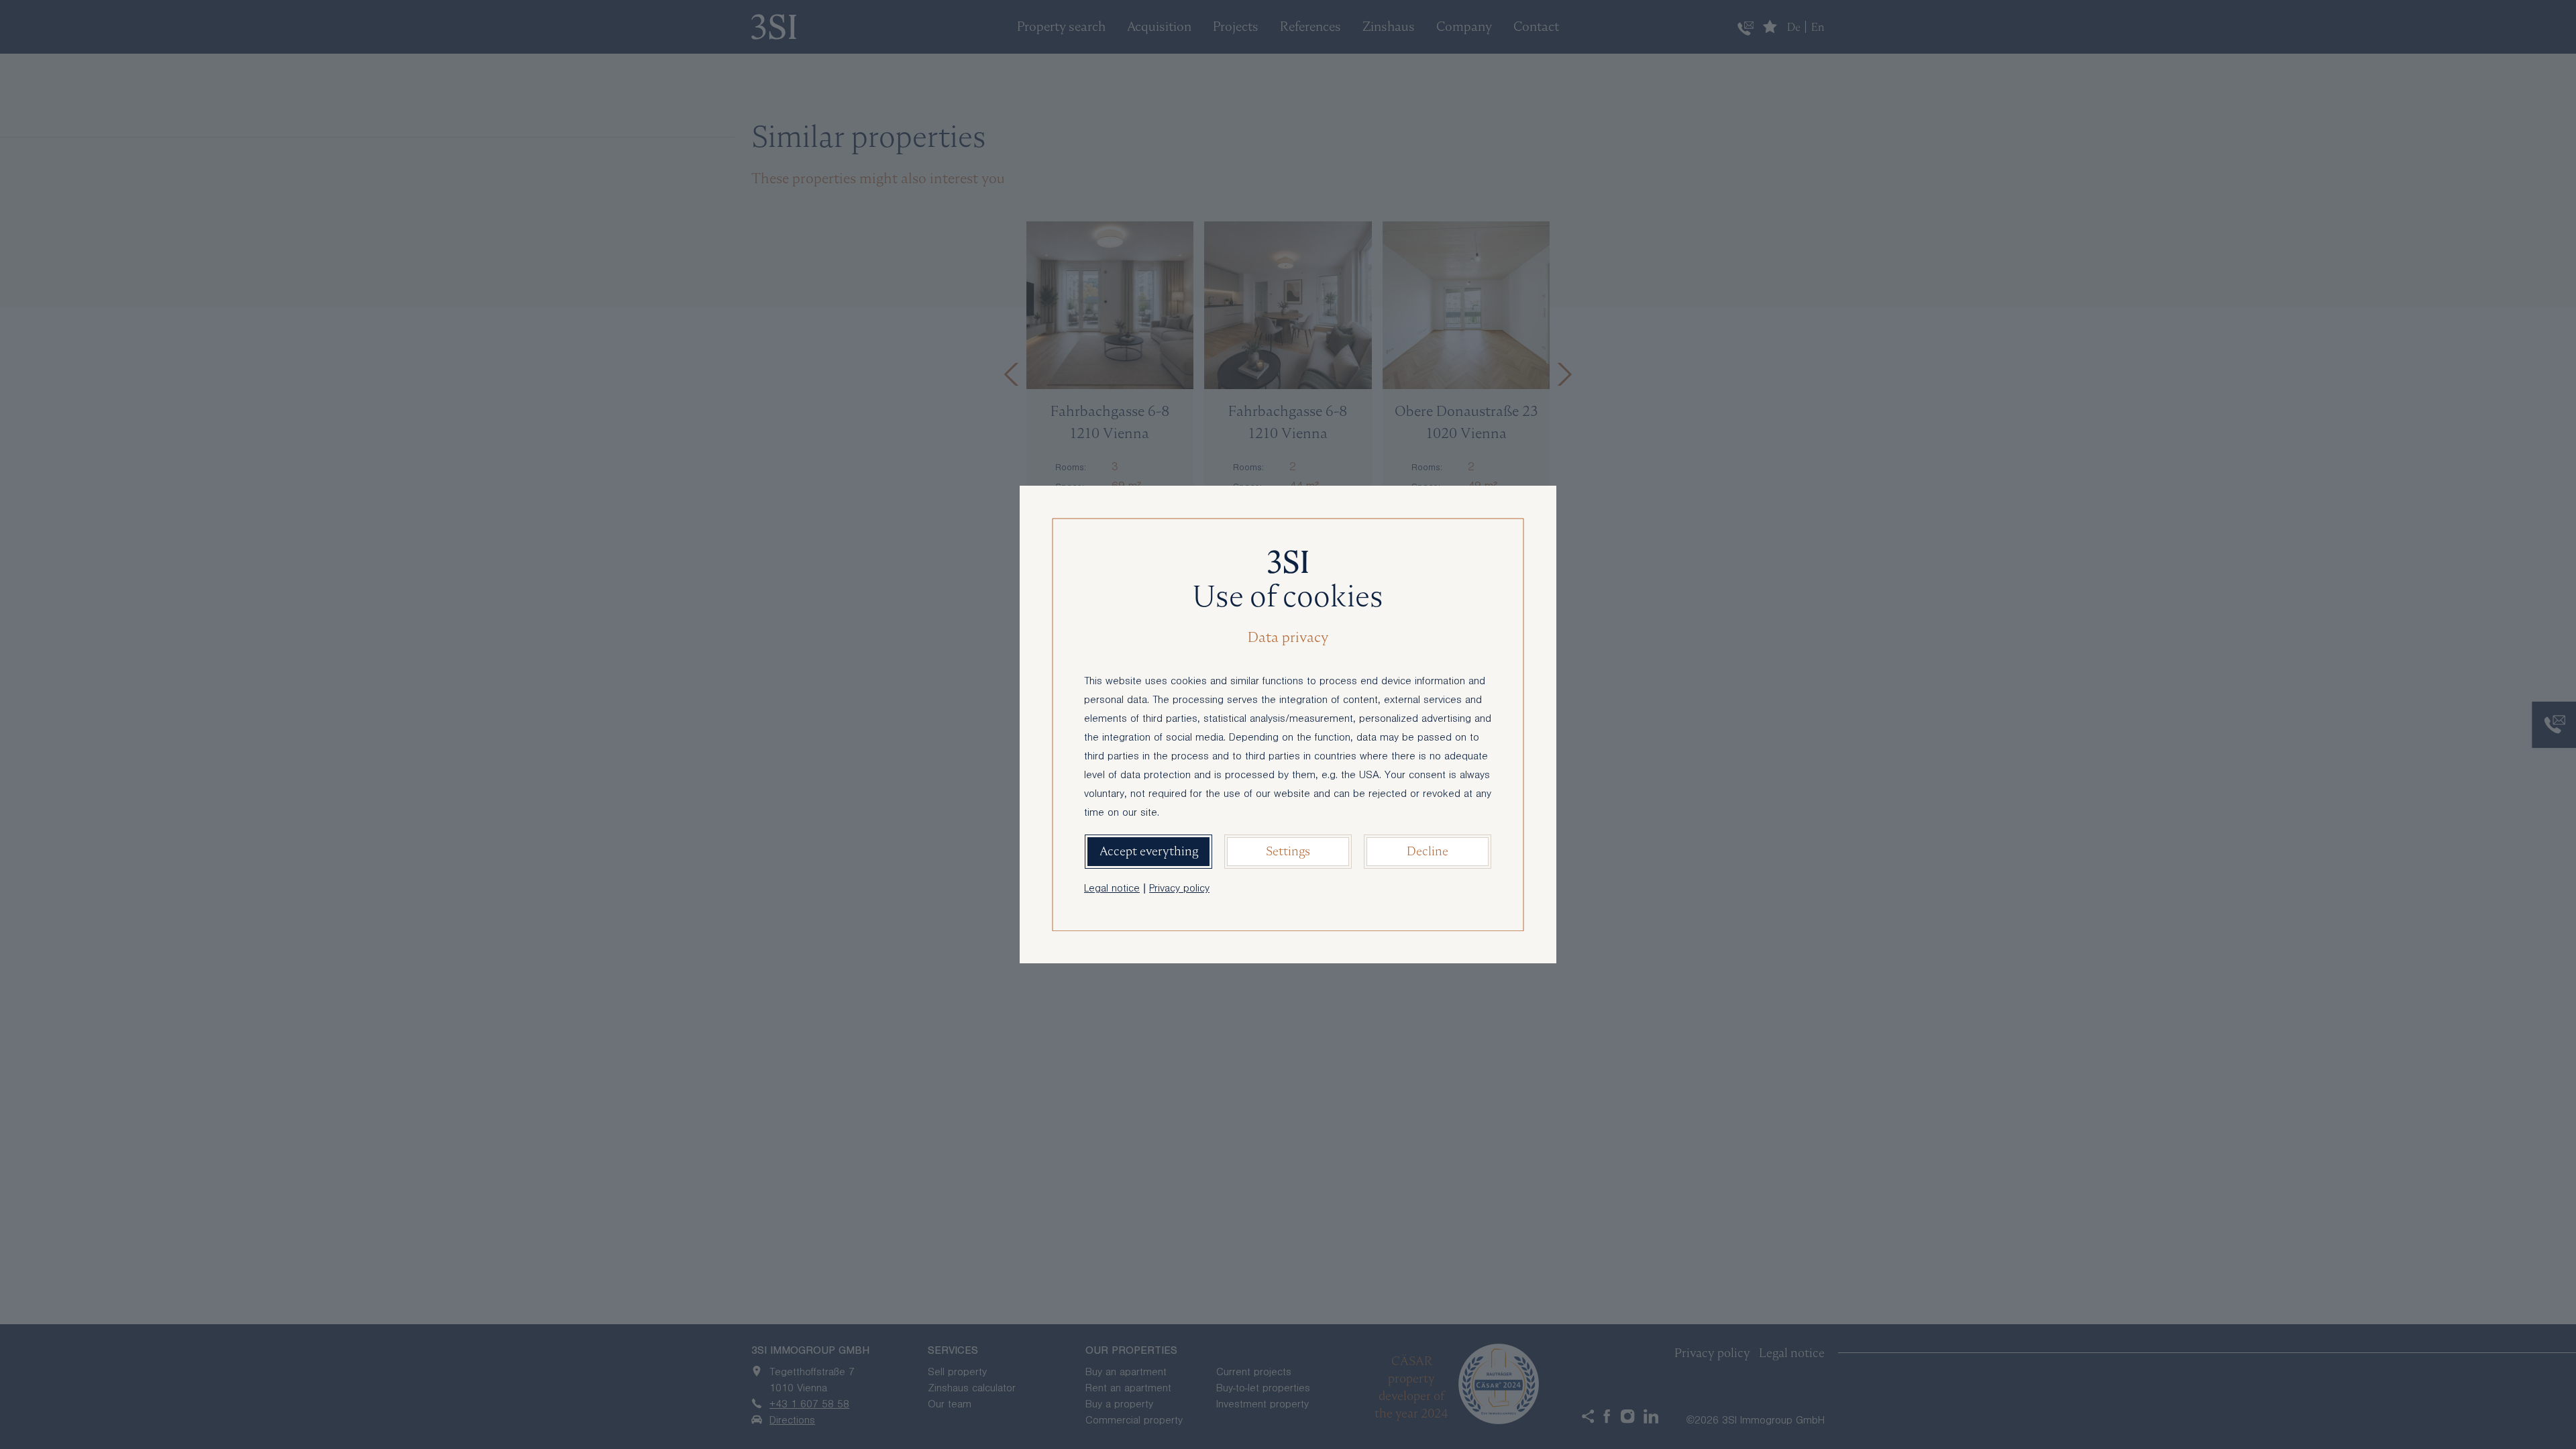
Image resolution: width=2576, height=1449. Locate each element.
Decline (1428, 851)
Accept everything (1149, 851)
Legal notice (1112, 890)
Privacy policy (1179, 890)
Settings (1288, 851)
